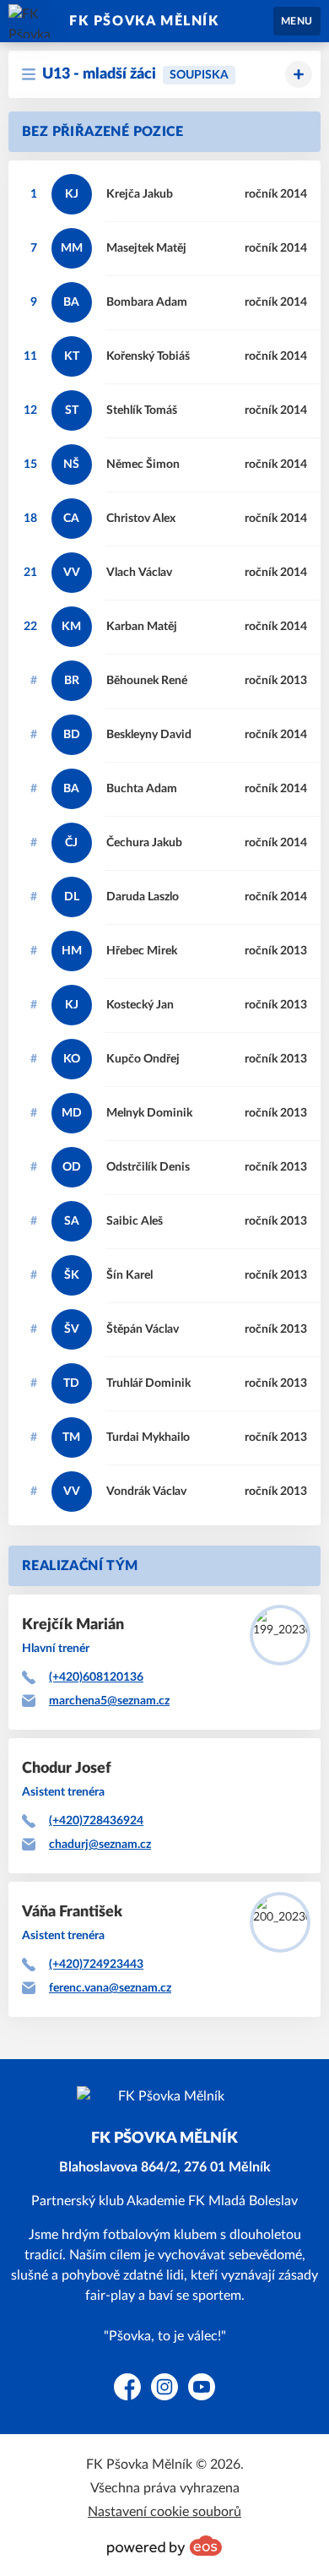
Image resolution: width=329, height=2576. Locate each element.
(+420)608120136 (96, 1677)
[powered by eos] (164, 2546)
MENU (297, 21)
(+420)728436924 (96, 1821)
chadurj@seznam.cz (100, 1845)
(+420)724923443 (96, 1965)
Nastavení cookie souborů (164, 2512)
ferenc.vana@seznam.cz (110, 1988)
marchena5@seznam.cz (109, 1701)
